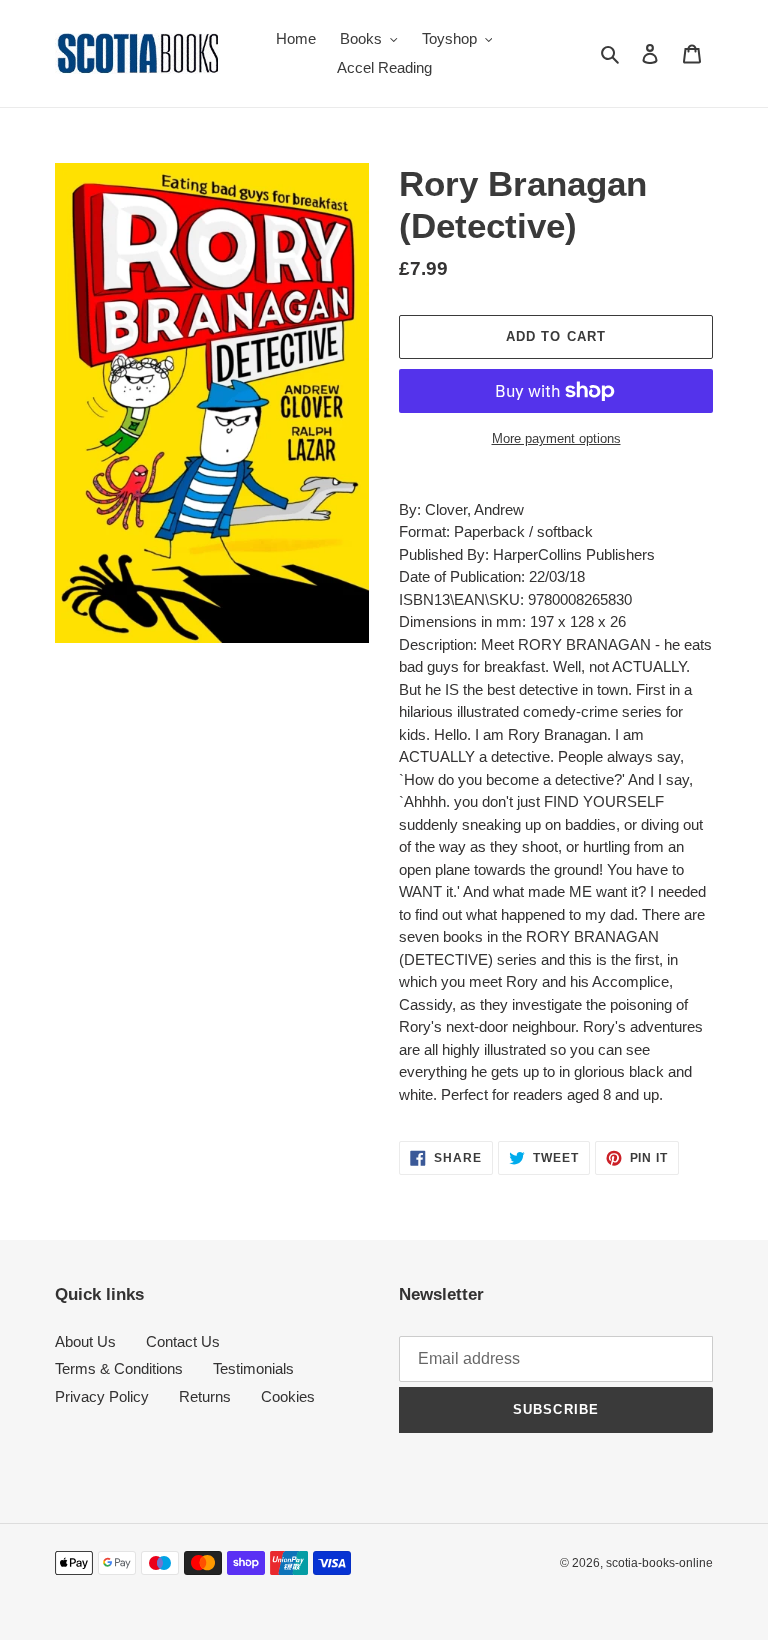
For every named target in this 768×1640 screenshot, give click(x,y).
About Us (85, 1341)
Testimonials (253, 1368)
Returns (205, 1396)
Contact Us (183, 1341)
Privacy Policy (102, 1396)
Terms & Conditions (119, 1368)
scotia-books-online (659, 1563)
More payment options (556, 438)
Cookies (288, 1396)
